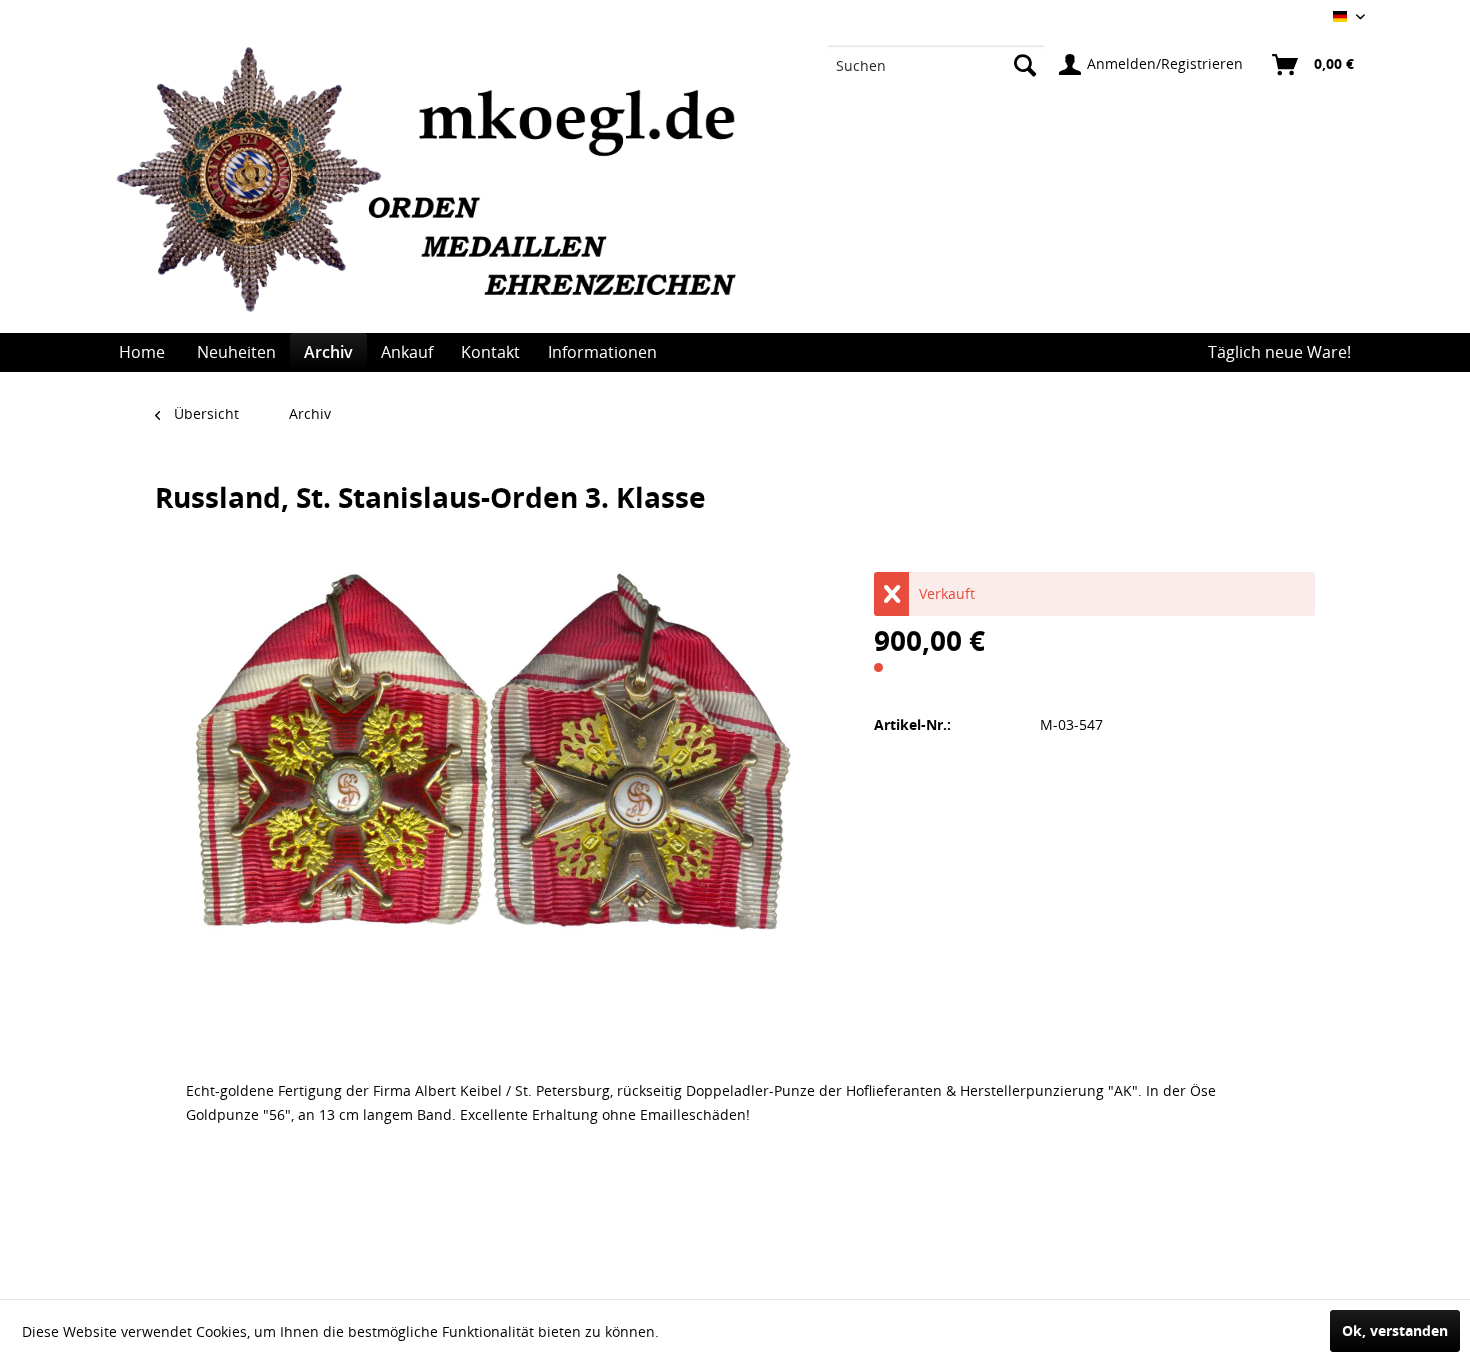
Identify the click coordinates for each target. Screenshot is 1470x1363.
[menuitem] (936, 65)
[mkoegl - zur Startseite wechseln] (437, 190)
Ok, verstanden (1395, 1330)
